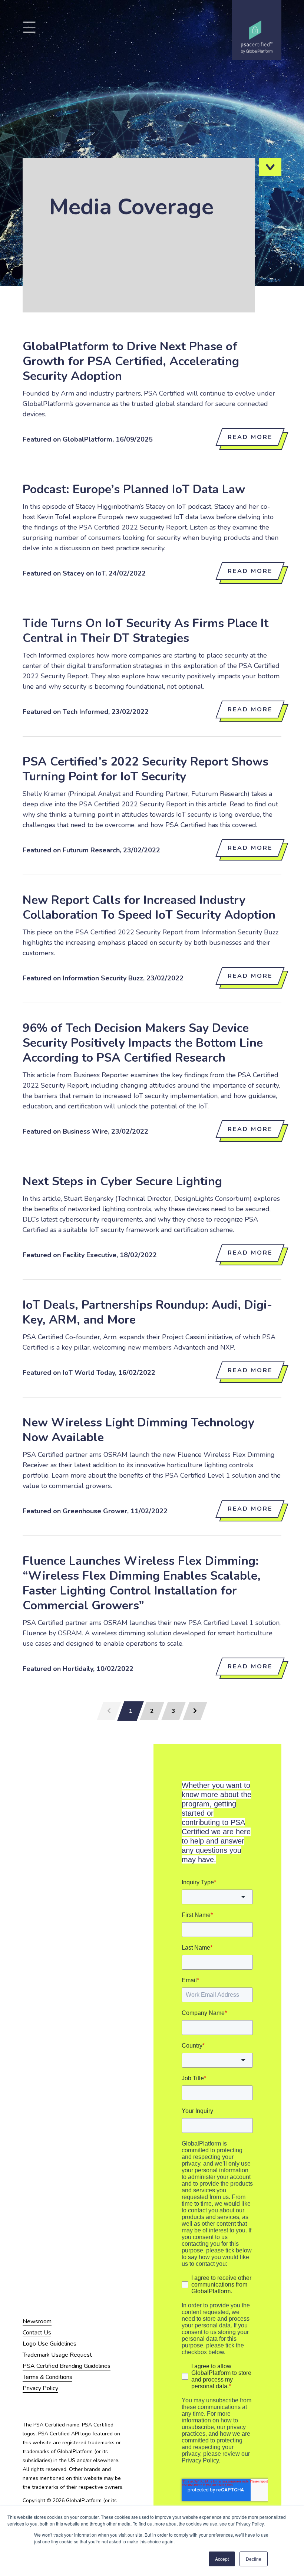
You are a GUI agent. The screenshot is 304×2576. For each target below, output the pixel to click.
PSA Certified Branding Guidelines (67, 2366)
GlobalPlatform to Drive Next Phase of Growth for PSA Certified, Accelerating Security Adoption (131, 361)
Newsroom (37, 2321)
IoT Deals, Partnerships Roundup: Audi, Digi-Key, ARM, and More (147, 1312)
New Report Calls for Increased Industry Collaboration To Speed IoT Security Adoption (149, 907)
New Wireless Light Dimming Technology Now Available (138, 1430)
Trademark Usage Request (57, 2355)
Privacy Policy (40, 2388)
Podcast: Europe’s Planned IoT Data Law (134, 489)
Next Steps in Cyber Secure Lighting (122, 1181)
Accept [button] (222, 2559)
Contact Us (37, 2333)
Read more (250, 437)
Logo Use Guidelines (49, 2344)
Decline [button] (254, 2559)
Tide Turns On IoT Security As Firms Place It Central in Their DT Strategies (146, 631)
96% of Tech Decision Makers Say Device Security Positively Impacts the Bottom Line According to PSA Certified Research (143, 1043)
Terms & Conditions (47, 2377)
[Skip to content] (270, 167)
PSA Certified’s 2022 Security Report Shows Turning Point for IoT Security (146, 769)
